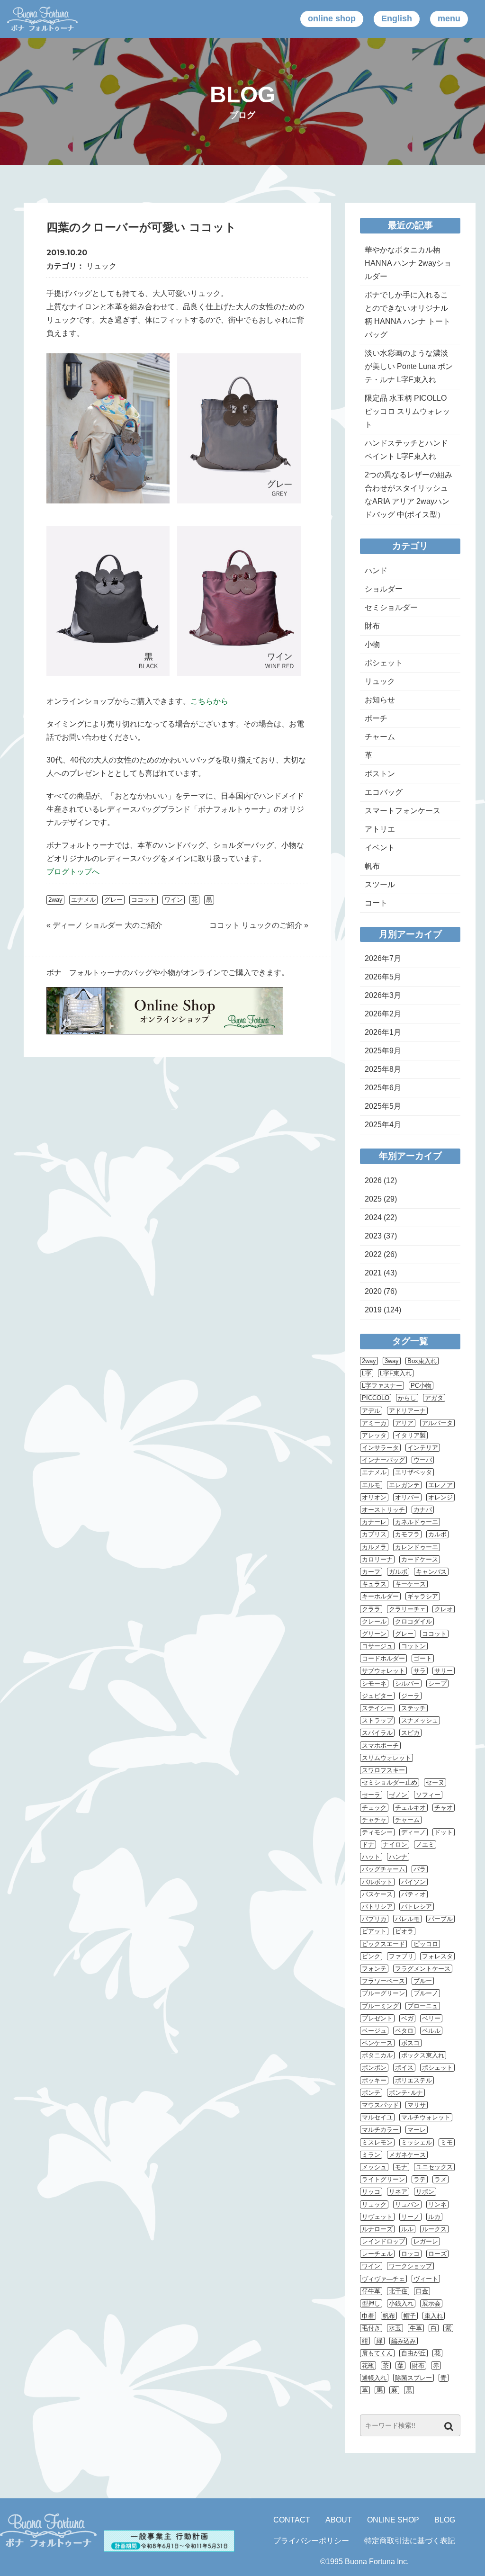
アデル (371, 1411)
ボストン (380, 774)
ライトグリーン (383, 2179)
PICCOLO (376, 1398)
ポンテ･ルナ (406, 2093)
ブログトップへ (73, 872)
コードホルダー (383, 1658)
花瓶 (368, 2365)
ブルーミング (380, 2006)
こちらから (209, 701)
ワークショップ (410, 2266)
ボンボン (374, 2068)
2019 (373, 1310)
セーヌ (435, 1782)
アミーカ (374, 1423)
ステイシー (377, 1708)
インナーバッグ (383, 1460)
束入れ (434, 2316)
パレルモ (407, 1919)
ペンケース (377, 2043)
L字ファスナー (382, 1386)
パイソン (413, 1882)
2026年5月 (383, 977)
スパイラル (377, 1733)
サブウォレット (383, 1671)
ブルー (423, 1981)
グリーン (374, 1634)
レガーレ (426, 2241)
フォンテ (374, 1969)
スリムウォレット (386, 1758)
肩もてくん (377, 2353)
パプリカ (374, 1919)
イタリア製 (410, 1435)
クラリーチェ (407, 1609)
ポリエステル (413, 2080)
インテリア (423, 1448)
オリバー (407, 1497)
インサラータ (380, 1448)
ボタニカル (377, 2055)
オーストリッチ (383, 1510)
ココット (144, 900)
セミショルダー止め (390, 1782)
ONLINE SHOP (393, 2520)
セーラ (371, 1795)
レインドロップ (383, 2241)
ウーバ (423, 1460)
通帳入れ (374, 2378)
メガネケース (407, 2155)
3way (392, 1361)
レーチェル (377, 2254)
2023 (373, 1236)
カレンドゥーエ (417, 1547)
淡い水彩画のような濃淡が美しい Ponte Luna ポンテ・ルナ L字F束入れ (409, 366)
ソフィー (428, 1795)
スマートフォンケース (403, 811)
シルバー (407, 1683)
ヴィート (426, 2279)
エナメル (83, 900)
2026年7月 (383, 958)
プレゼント (377, 2018)
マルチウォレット (426, 2117)
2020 (373, 1291)
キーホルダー (380, 1596)
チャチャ (374, 1820)
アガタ (434, 1398)
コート (376, 903)
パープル (440, 1919)
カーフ (371, 1572)
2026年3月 (383, 995)
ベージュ (374, 2031)
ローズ (437, 2254)
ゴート (423, 1658)
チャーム (380, 737)
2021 (373, 1273)
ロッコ (410, 2254)
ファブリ (401, 1956)
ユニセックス (434, 2167)
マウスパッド (380, 2105)
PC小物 (421, 1386)
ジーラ (410, 1696)
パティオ (413, 1894)
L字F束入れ (396, 1373)
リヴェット (377, 2217)
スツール (380, 884)
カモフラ (407, 1534)
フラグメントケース (423, 1969)
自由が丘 (413, 2353)
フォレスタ (437, 1956)
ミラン (371, 2155)
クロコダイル (413, 1621)
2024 (373, 1217)
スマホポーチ (380, 1746)
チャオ (444, 1808)
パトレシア (417, 1907)
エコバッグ (384, 792)
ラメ (440, 2179)
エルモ (371, 1485)
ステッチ (413, 1708)
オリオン (374, 1497)
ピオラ (404, 1931)
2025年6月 (383, 1088)
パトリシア (377, 1907)
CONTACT (292, 2520)
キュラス (374, 1584)
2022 (373, 1254)
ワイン (174, 900)
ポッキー (374, 2080)
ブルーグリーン (383, 1993)
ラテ (420, 2179)
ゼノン (398, 1795)
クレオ (444, 1609)
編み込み (404, 2341)
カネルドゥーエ (417, 1522)
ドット (444, 1832)
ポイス (404, 2068)
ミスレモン (377, 2142)
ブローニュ (423, 2006)
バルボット (377, 1882)
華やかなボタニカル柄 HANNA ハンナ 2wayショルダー (408, 263)
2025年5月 (383, 1106)
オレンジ (440, 1497)
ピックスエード (383, 1944)
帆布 (372, 866)
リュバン (407, 2204)
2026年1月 (383, 1032)
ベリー (431, 2018)
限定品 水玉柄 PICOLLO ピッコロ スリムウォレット (407, 411)
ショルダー (384, 589)
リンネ (437, 2204)
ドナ (368, 1844)
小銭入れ (401, 2303)
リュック (101, 266)
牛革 (416, 2328)
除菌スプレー (413, 2378)
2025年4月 (383, 1125)
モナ (401, 2167)
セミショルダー (391, 607)
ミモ (447, 2142)
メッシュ (374, 2167)
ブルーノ (426, 1993)
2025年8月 (383, 1069)
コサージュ (377, 1646)
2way (55, 900)
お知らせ (380, 700)
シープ (437, 1683)
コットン (413, 1646)
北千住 (398, 2291)
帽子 (410, 2316)
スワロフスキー (383, 1770)
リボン (425, 2192)
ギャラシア (423, 1596)
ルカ (434, 2217)
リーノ (410, 2217)
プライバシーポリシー (311, 2541)
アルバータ (437, 1423)
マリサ (417, 2105)
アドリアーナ (407, 1411)
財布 (372, 626)
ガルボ (398, 1572)
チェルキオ (410, 1808)
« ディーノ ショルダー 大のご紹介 (104, 925)
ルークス (434, 2229)
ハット (371, 1857)
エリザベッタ (413, 1472)
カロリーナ (377, 1559)
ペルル (431, 2031)
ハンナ (398, 1857)
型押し (371, 2303)
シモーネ (374, 1683)
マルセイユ (377, 2117)
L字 (367, 1373)
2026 (373, 1180)
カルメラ (374, 1547)
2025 (373, 1199)
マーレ (417, 2130)
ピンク (371, 1956)
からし (407, 1398)
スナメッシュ (420, 1720)
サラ (420, 1671)
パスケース (377, 1894)
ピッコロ (426, 1944)
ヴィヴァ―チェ (383, 2279)
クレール (374, 1621)
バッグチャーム (383, 1869)
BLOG (445, 2520)
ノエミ (425, 1844)
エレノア (440, 1485)
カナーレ (374, 1522)
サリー (444, 1671)
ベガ (407, 2018)
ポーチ (376, 718)
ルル (407, 2229)
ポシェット (384, 663)
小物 (372, 644)
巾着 (368, 2316)
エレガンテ (404, 1485)
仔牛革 (371, 2291)
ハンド (376, 570)
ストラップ (377, 1720)
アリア (404, 1423)
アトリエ (380, 829)
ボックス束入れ (423, 2055)
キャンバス (431, 1572)
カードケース (420, 1559)
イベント (380, 848)
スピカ (410, 1733)
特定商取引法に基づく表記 (410, 2541)
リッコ (371, 2192)
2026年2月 (383, 1014)
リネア (398, 2192)
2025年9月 (383, 1051)
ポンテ (371, 2093)
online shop (332, 18)
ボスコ (410, 2043)
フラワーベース (383, 1981)
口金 (422, 2291)
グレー (113, 900)
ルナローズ (377, 2229)
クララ (371, 1609)
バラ (420, 1869)
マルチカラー (380, 2130)
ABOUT (339, 2520)
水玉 (395, 2328)
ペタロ (404, 2031)
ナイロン (395, 1844)
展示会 (431, 2303)
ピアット (374, 1931)
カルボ (437, 1534)
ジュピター (377, 1696)
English (397, 18)
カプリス (374, 1534)
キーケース (410, 1584)
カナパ (423, 1510)
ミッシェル (417, 2142)
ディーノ (413, 1832)
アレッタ (374, 1435)
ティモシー (377, 1832)
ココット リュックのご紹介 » (259, 925)
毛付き (371, 2328)
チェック (374, 1808)
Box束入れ (422, 1361)
